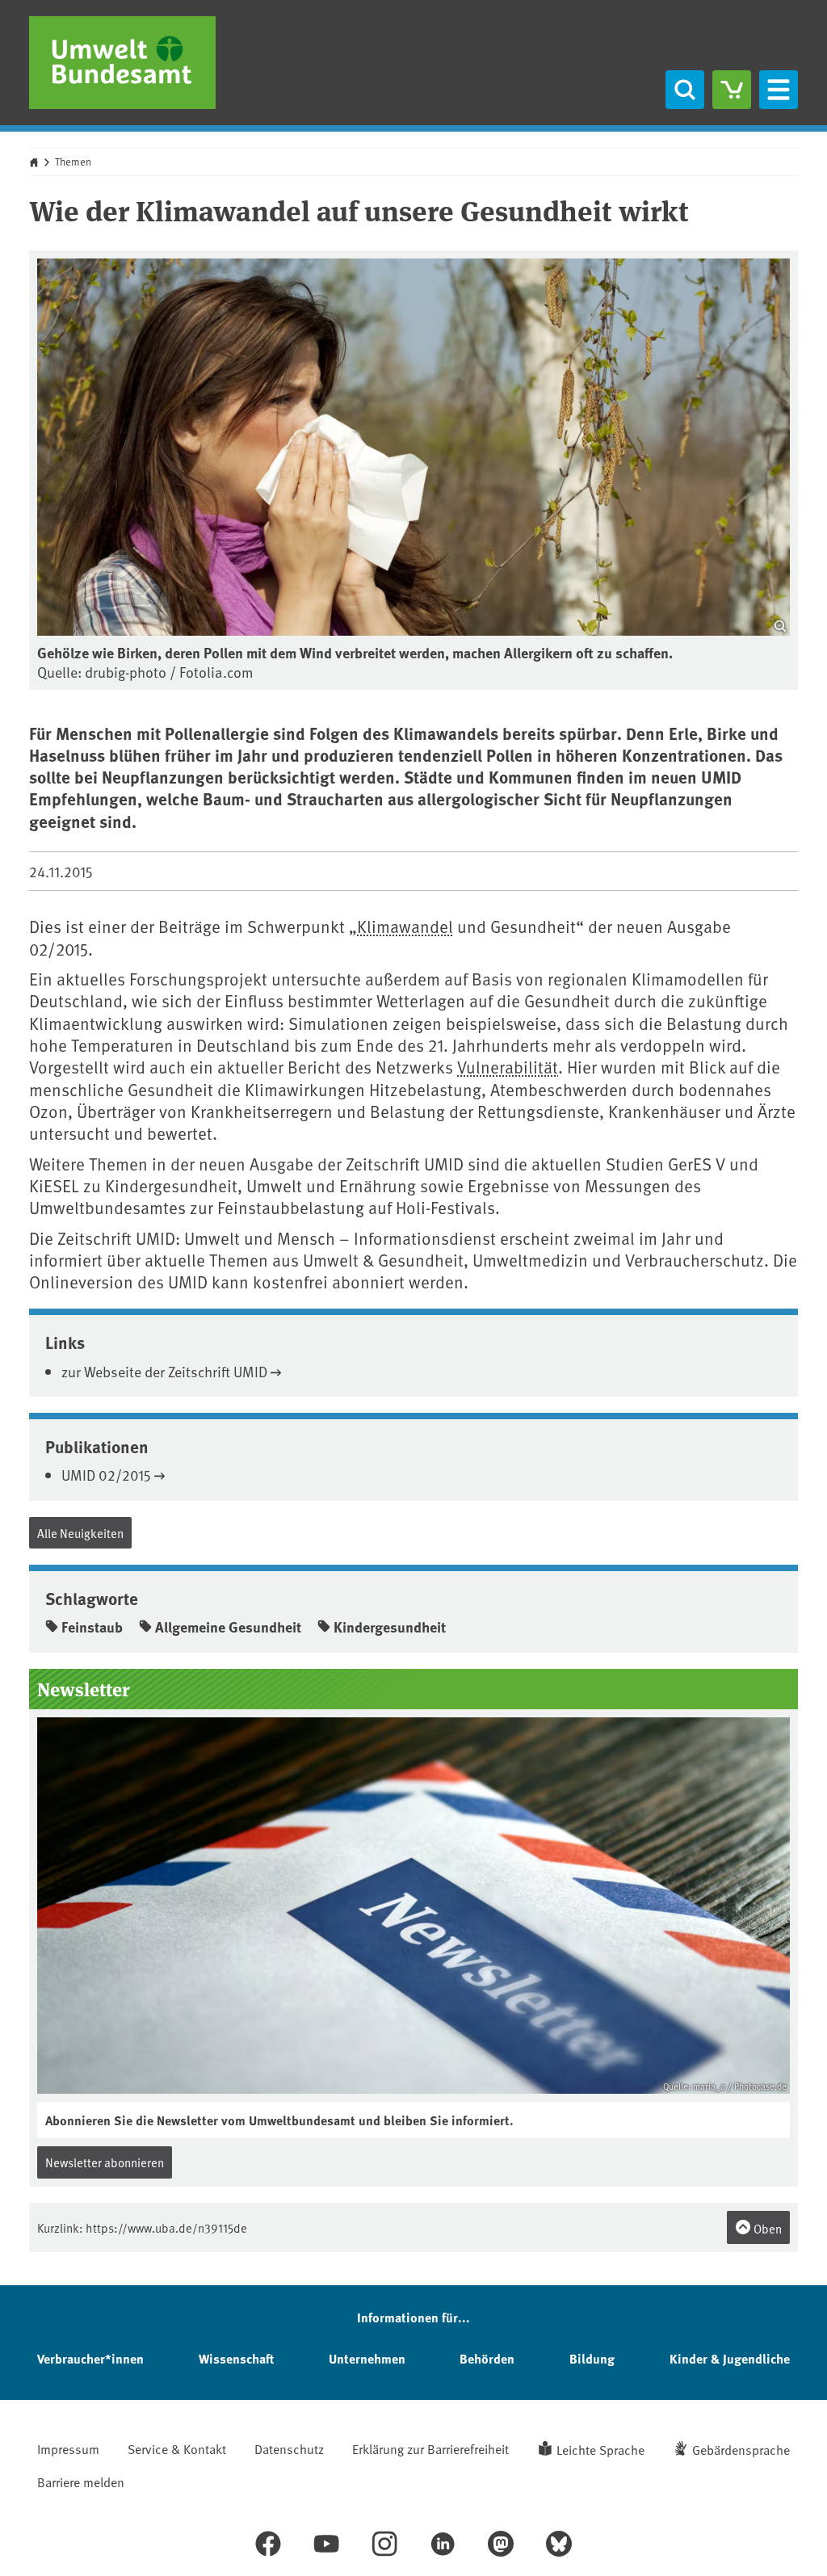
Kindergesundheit (390, 1627)
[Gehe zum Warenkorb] (732, 90)
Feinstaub (92, 1627)
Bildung (592, 2358)
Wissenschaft (236, 2358)
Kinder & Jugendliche (730, 2358)
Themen (73, 162)
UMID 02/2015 (106, 1475)
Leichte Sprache (600, 2449)
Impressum (68, 2448)
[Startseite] (122, 63)
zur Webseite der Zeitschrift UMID (164, 1371)
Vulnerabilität (508, 1067)
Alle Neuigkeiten (80, 1533)
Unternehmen (367, 2358)
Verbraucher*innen (90, 2358)
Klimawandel (405, 926)
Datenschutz (289, 2448)
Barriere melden (81, 2481)
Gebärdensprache (741, 2449)
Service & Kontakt (177, 2448)
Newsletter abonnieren (105, 2162)
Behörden (487, 2358)
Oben (766, 2228)
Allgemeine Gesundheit (228, 1627)
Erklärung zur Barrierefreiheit (430, 2448)
